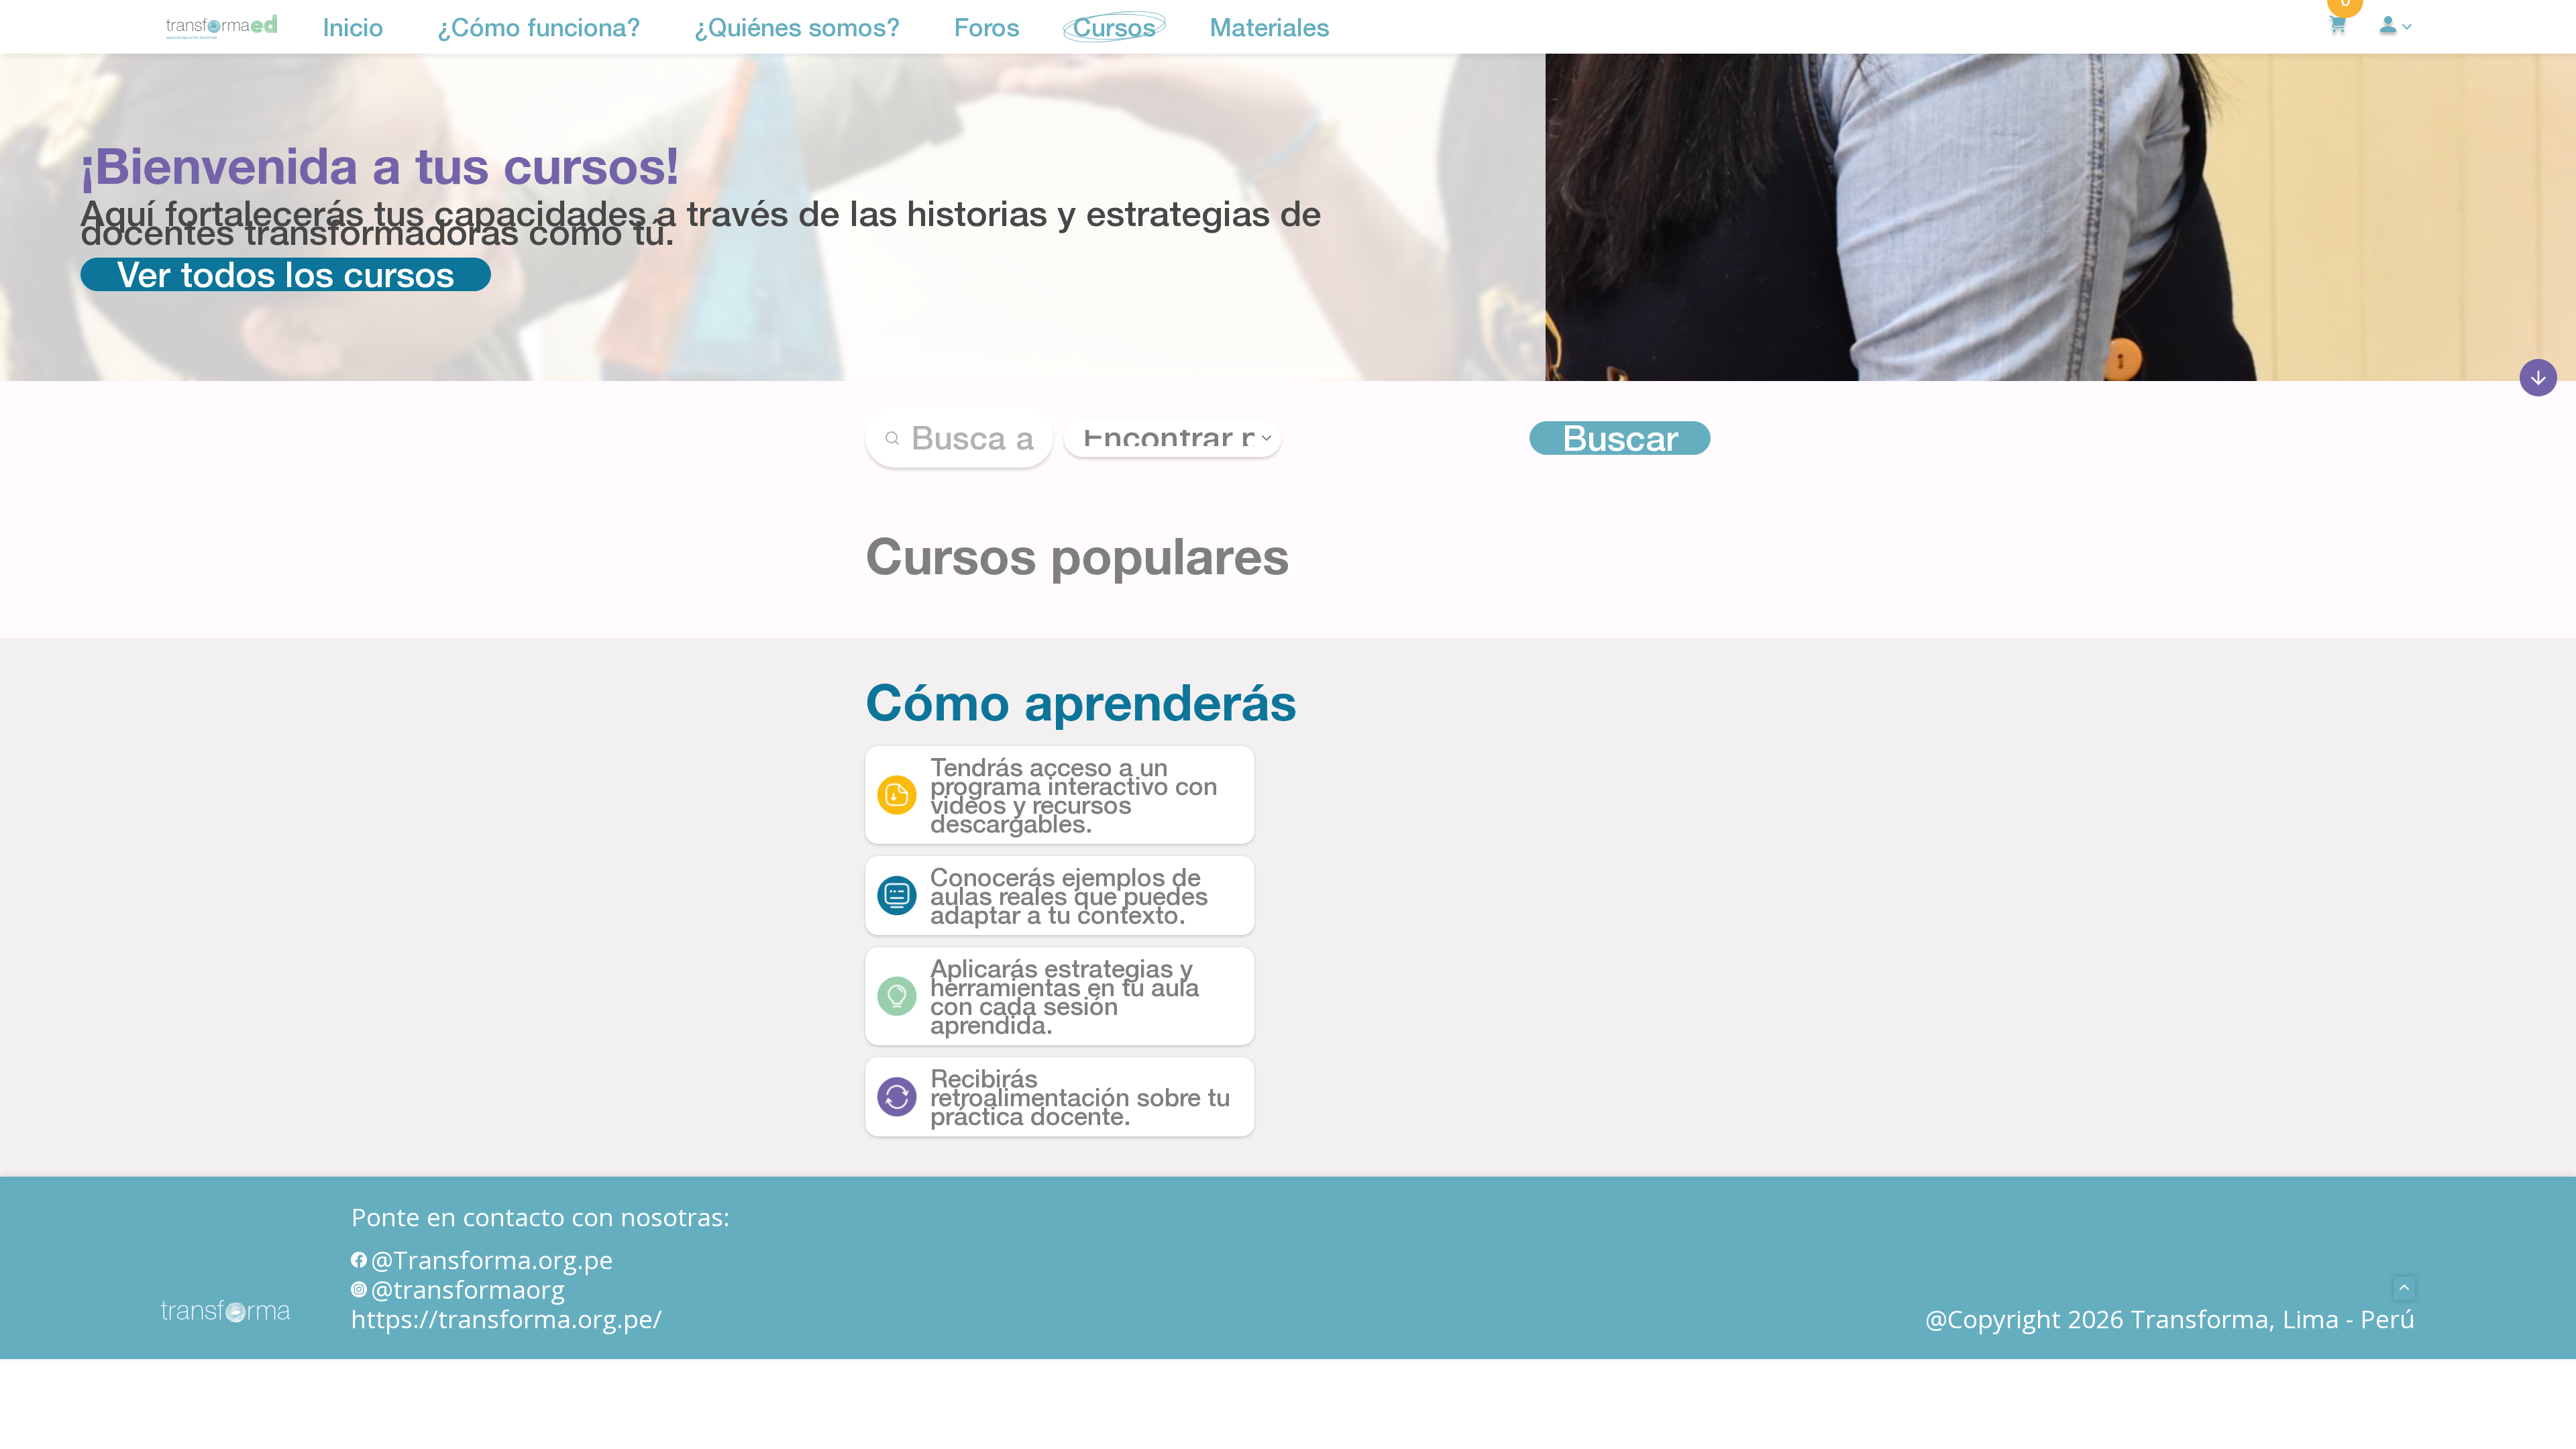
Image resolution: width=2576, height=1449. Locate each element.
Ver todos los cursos (286, 274)
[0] (2338, 27)
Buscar (1620, 438)
